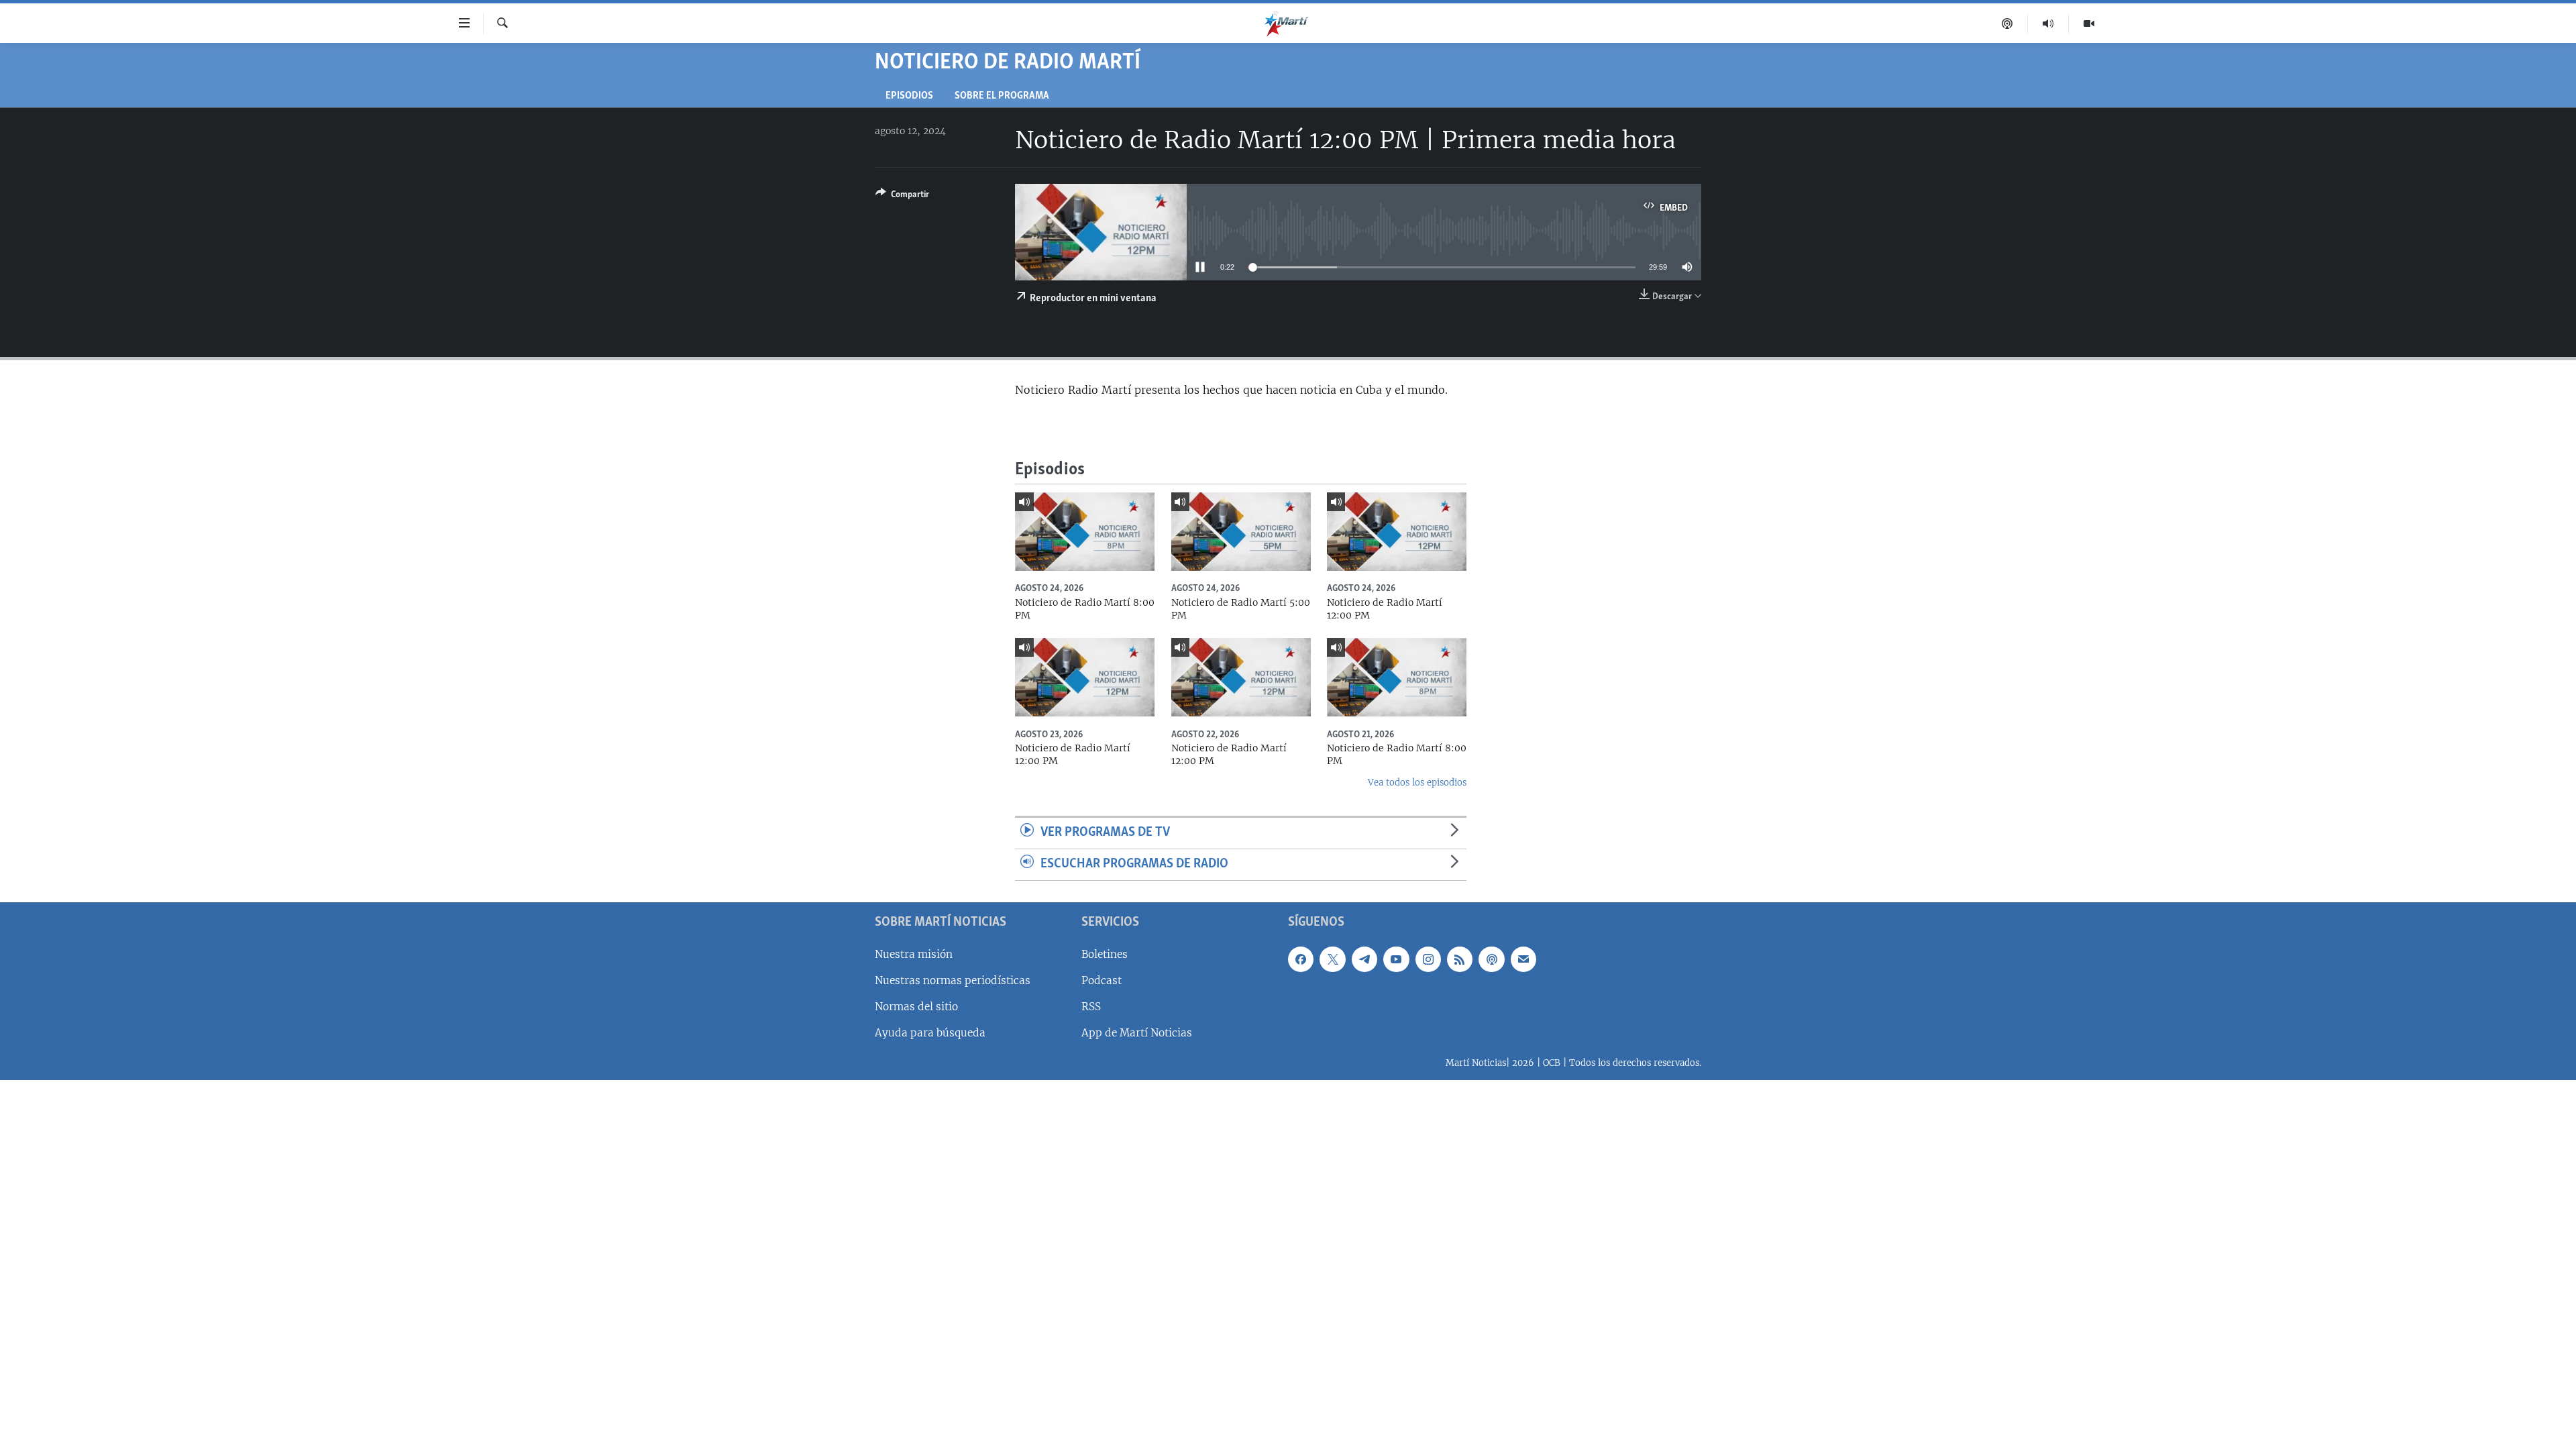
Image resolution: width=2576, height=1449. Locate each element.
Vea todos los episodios (1417, 783)
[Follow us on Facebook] (1301, 959)
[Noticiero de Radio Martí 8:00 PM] (1085, 532)
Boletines (1105, 954)
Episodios (909, 96)
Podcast (1102, 980)
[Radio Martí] (2048, 23)
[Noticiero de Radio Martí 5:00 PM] (1241, 532)
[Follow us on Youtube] (1396, 959)
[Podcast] (2007, 23)
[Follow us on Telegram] (1364, 959)
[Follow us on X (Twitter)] (1332, 959)
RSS (1091, 1007)
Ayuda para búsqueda (930, 1033)
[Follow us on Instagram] (1428, 959)
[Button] (902, 197)
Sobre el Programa (1002, 96)
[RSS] (1460, 959)
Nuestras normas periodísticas (953, 980)
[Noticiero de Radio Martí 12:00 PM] (1397, 532)
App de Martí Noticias (1137, 1033)
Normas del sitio (916, 1007)
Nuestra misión (914, 954)
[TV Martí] (2089, 23)
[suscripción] (1523, 959)
